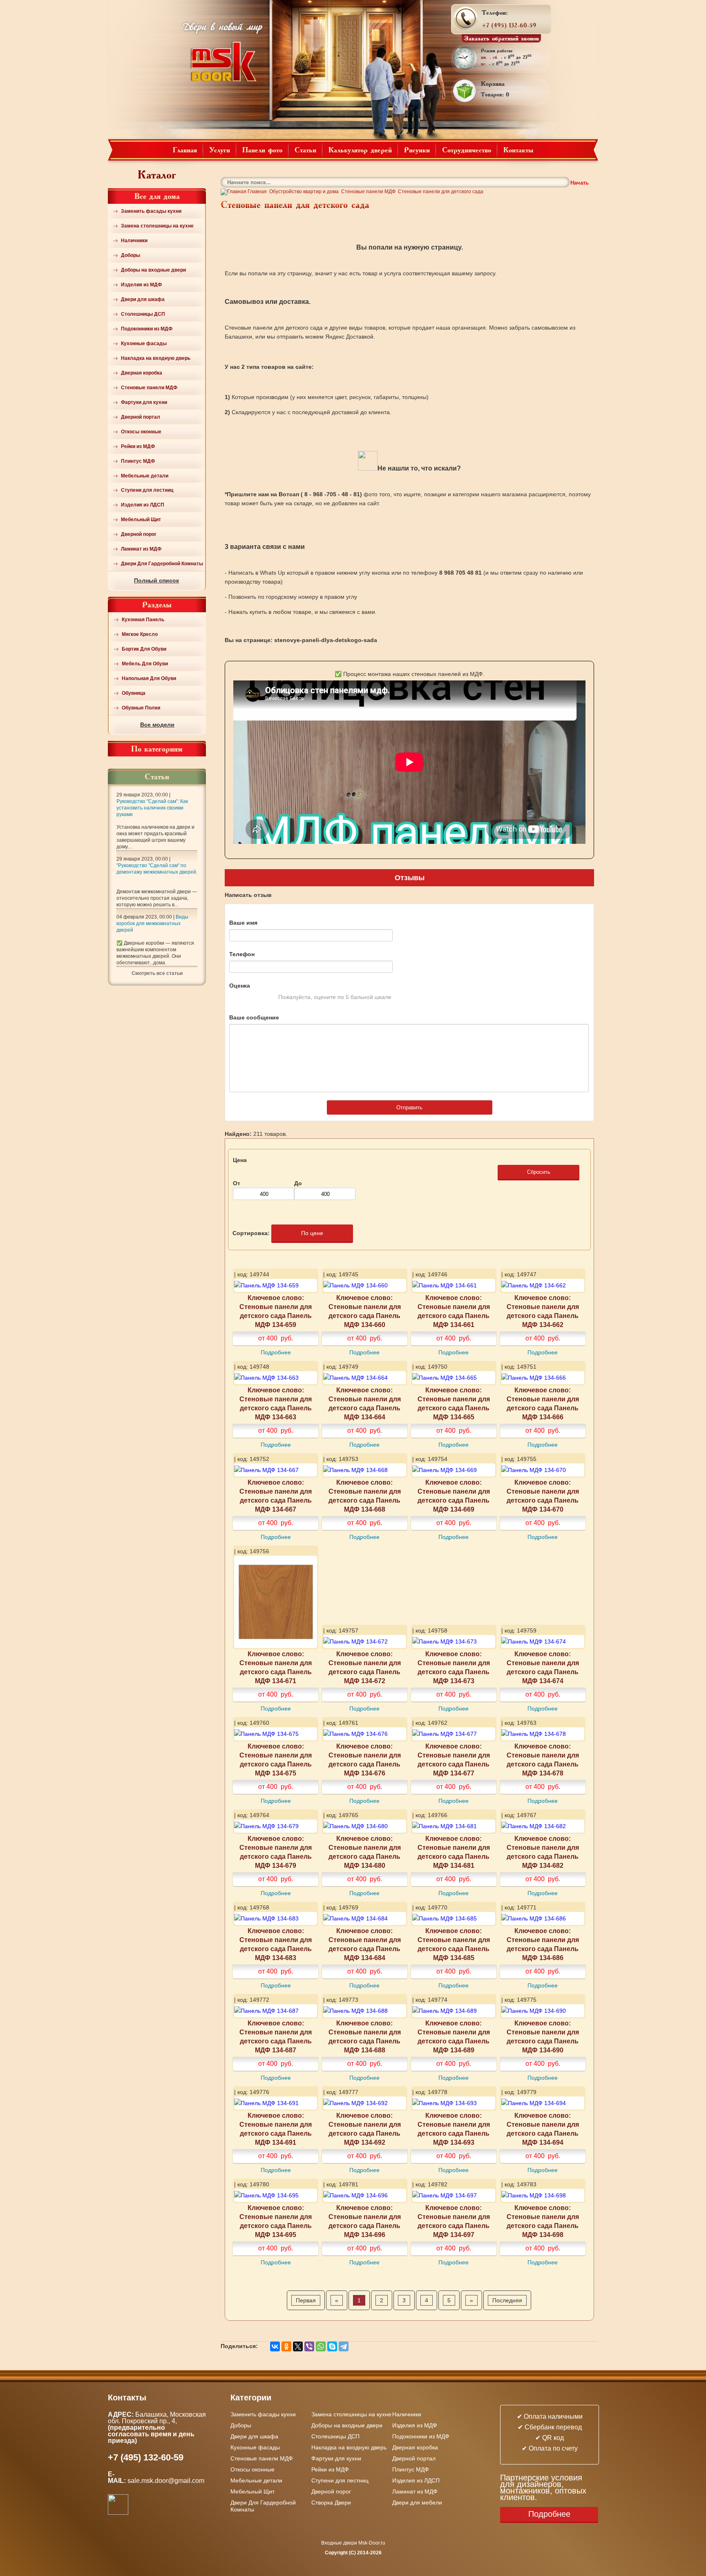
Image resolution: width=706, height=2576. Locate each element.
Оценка (240, 986)
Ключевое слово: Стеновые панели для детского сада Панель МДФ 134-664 (365, 1403)
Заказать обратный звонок (502, 38)
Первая (306, 2300)
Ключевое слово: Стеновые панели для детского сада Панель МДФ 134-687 (276, 2036)
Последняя (507, 2300)
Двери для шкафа (143, 299)
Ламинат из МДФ (141, 549)
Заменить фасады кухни (151, 211)
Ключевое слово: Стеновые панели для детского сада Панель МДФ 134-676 (365, 1760)
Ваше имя (243, 923)
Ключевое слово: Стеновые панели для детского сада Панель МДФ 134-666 (543, 1403)
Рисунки (417, 149)
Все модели (157, 725)
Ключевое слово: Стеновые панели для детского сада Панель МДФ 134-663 (276, 1403)
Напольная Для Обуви (149, 678)
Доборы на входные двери (153, 270)
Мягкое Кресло (140, 634)
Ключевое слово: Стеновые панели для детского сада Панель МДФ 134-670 (543, 1496)
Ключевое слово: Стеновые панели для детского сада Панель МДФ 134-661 (454, 1311)
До (298, 1183)
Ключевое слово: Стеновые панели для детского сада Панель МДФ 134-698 (543, 2221)
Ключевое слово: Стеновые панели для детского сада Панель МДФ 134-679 (276, 1852)
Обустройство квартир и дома (304, 192)
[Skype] (332, 2346)
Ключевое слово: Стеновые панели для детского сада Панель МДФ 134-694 (543, 2129)
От (237, 1183)
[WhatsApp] (321, 2346)
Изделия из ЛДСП (143, 505)
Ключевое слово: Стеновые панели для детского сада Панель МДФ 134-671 (276, 1667)
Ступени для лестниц (147, 490)
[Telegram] (344, 2346)
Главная (185, 149)
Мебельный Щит (141, 520)
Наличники (134, 241)
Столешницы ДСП (143, 314)
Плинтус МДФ (138, 461)
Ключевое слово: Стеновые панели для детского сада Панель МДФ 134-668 (365, 1496)
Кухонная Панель (143, 620)
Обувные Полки (141, 708)
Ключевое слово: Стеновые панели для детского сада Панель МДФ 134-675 (276, 1760)
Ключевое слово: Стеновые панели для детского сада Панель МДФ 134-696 (365, 2221)
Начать (580, 183)
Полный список (156, 580)
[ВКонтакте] (275, 2346)
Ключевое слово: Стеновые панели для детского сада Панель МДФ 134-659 (276, 1311)
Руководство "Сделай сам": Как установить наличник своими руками (152, 808)
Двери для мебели (417, 2502)
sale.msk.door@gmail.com (167, 2481)
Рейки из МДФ (138, 446)
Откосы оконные (141, 432)
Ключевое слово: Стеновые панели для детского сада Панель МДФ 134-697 (454, 2221)
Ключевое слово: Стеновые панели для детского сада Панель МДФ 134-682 (543, 1852)
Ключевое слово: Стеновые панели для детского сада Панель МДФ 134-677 (454, 1760)
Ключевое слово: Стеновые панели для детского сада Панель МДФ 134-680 (365, 1852)
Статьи (305, 149)
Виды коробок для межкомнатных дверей (152, 923)
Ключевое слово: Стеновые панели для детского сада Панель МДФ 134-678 (543, 1760)
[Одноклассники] (286, 2346)
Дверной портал (141, 417)
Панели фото (262, 149)
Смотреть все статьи (157, 973)
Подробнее (276, 1352)
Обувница (134, 693)
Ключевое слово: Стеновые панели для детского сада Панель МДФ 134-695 (276, 2221)
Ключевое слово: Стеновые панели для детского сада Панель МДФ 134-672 (365, 1667)
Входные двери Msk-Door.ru (353, 2543)
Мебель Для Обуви (145, 664)
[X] (298, 2346)
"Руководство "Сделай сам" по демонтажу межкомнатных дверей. (157, 869)
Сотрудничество (467, 149)
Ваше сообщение (254, 1017)
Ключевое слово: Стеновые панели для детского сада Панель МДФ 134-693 (454, 2129)
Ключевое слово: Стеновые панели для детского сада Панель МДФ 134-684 (365, 1944)
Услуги (220, 149)
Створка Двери (331, 2502)
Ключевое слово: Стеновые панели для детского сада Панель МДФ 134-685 (454, 1944)
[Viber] (309, 2346)
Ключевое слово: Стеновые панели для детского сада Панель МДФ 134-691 (276, 2129)
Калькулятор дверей (360, 149)
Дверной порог (139, 534)
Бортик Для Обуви (144, 649)
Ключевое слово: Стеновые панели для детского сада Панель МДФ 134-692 (365, 2129)
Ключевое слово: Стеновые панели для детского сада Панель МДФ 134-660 (365, 1311)
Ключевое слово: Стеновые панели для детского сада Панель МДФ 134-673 (454, 1667)
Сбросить (539, 1172)
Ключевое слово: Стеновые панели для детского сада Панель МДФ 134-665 (454, 1403)
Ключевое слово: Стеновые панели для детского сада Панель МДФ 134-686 (543, 1944)
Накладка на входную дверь (156, 358)
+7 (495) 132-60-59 (509, 25)
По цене (312, 1233)
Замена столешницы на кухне (157, 226)
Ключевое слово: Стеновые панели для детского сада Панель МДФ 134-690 (543, 2036)
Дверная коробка (142, 373)
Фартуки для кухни (144, 402)
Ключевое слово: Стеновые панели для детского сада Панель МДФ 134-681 (454, 1852)
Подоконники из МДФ (147, 329)
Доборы (131, 255)
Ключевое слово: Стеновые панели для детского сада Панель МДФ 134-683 (276, 1944)
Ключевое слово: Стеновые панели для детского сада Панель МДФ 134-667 (276, 1496)
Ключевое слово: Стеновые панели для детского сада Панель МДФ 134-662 (543, 1311)
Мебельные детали (145, 476)
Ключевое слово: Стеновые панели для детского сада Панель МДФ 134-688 (365, 2036)
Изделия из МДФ (141, 285)
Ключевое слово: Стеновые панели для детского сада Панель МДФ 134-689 (454, 2036)
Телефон (242, 954)
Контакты (518, 149)
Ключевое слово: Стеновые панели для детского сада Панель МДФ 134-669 (454, 1496)
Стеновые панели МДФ (149, 388)
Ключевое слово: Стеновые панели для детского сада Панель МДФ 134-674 (543, 1667)
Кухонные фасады (144, 343)
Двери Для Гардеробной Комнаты (162, 564)
